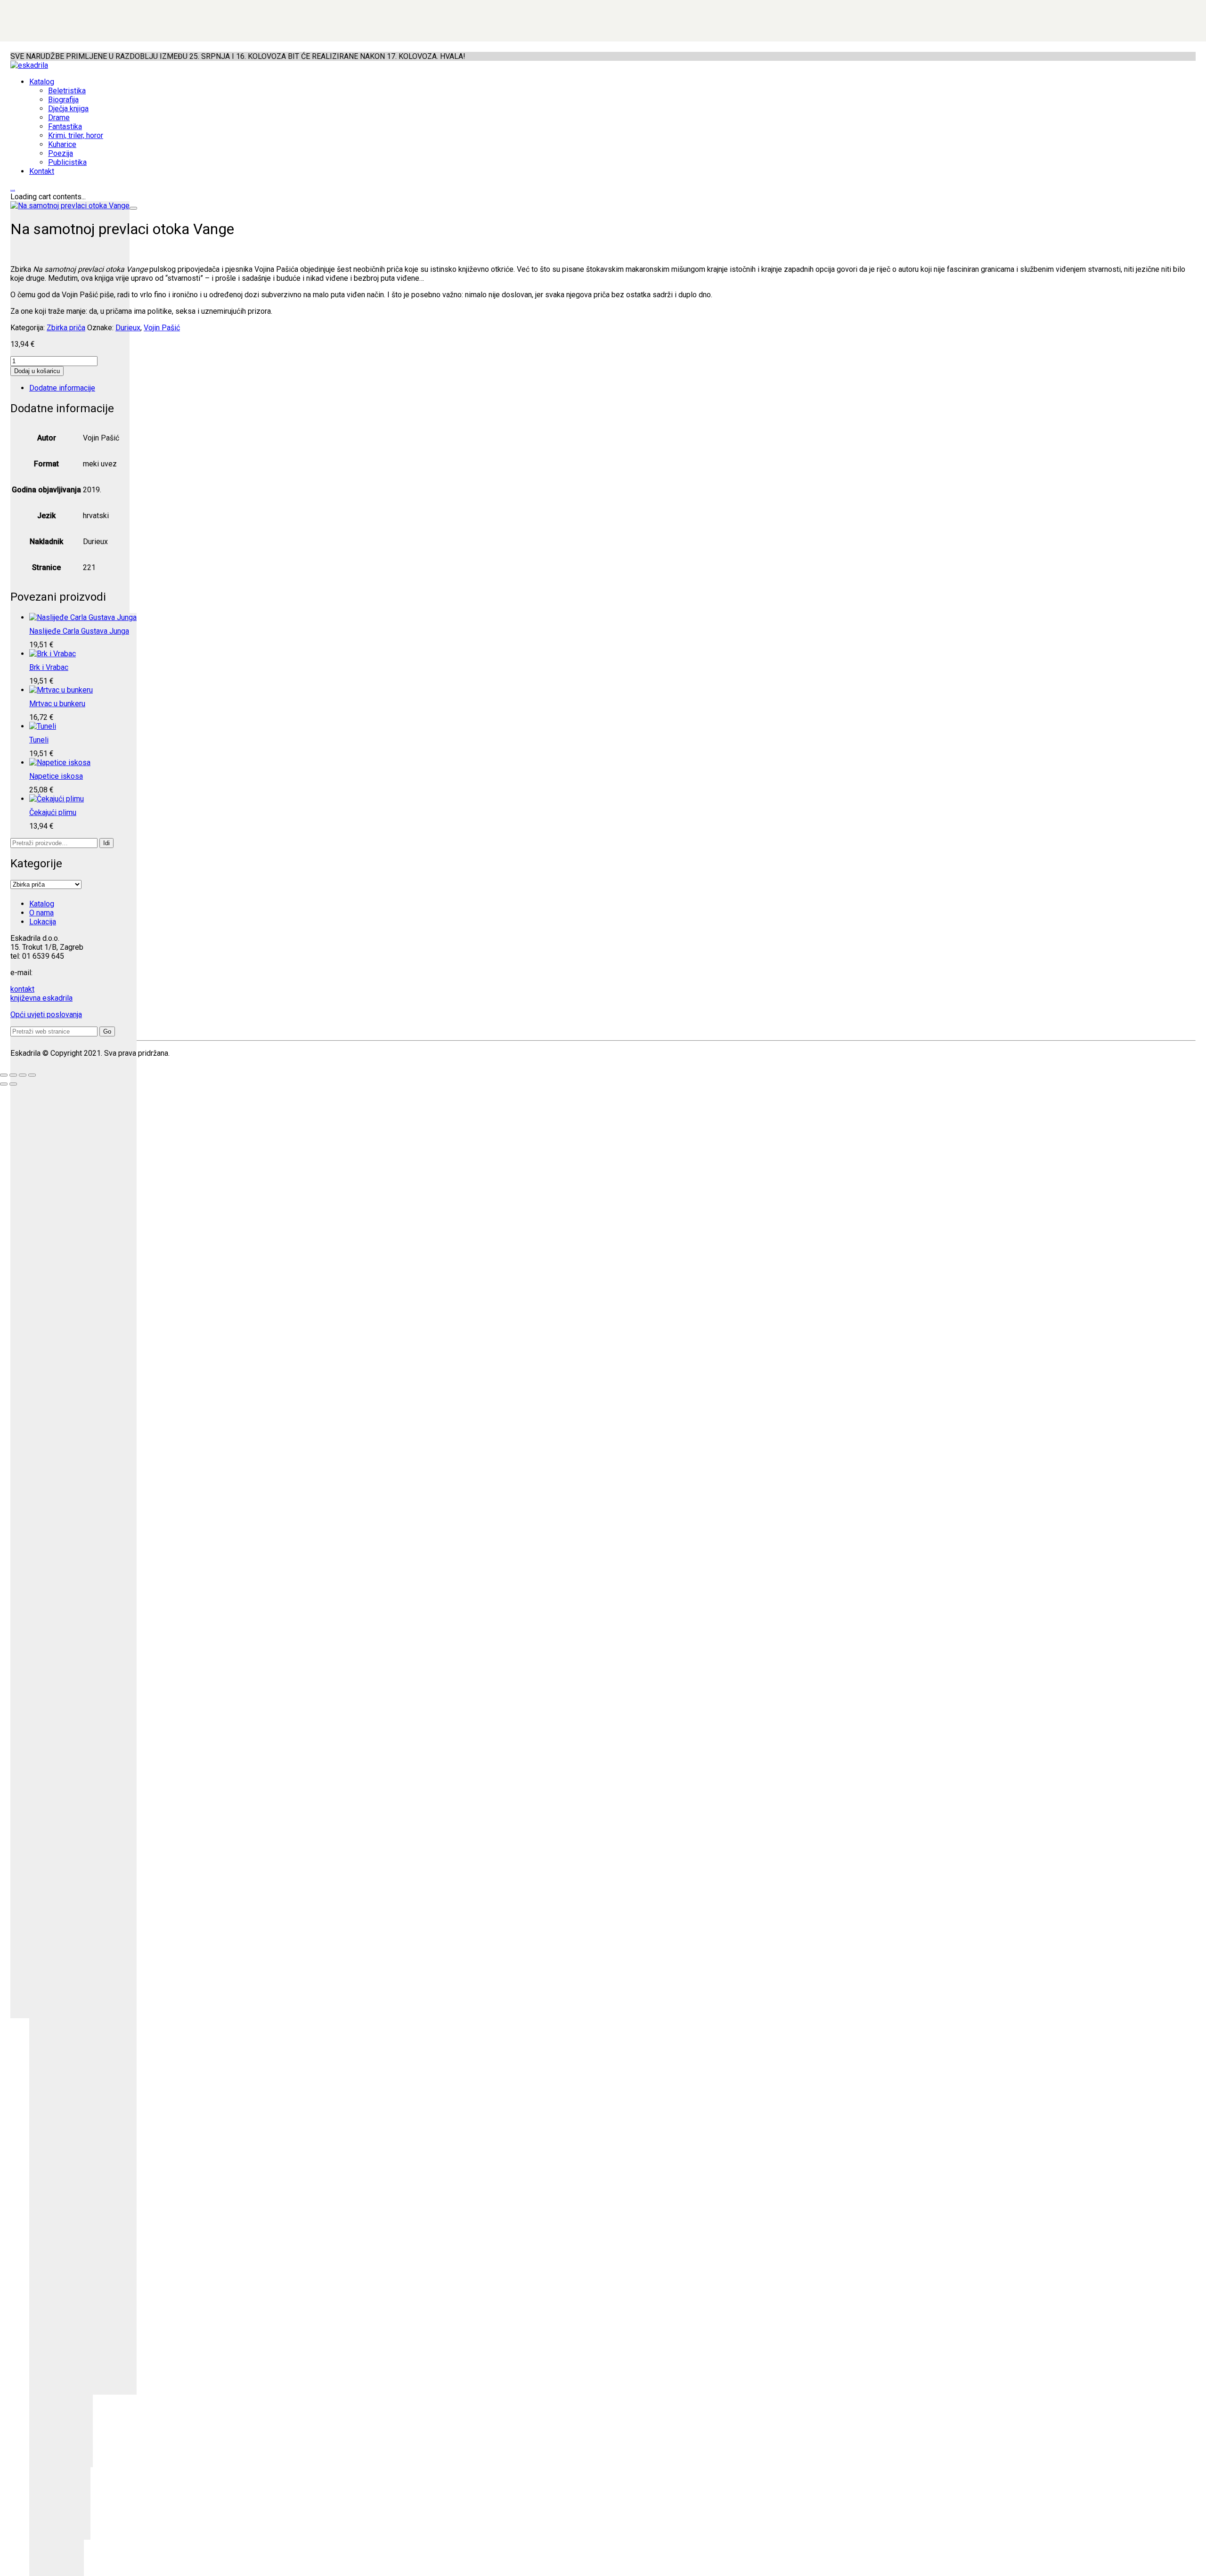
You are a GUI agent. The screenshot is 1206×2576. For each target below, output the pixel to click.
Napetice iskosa (56, 776)
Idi (106, 843)
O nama (41, 913)
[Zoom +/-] (4, 1075)
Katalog (42, 904)
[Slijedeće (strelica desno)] (13, 1084)
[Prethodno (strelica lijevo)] (4, 1084)
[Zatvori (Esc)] (32, 1075)
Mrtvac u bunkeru (57, 704)
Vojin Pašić (162, 328)
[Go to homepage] (29, 65)
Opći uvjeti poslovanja (46, 1015)
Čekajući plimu (53, 812)
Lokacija (43, 922)
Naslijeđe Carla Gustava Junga (79, 631)
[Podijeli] (23, 1075)
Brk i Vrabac (49, 667)
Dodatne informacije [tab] (62, 388)
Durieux (128, 328)
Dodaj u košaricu (37, 371)
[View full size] (133, 208)
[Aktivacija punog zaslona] (13, 1075)
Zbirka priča (66, 328)
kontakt (22, 989)
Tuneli (39, 740)
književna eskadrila (41, 998)
